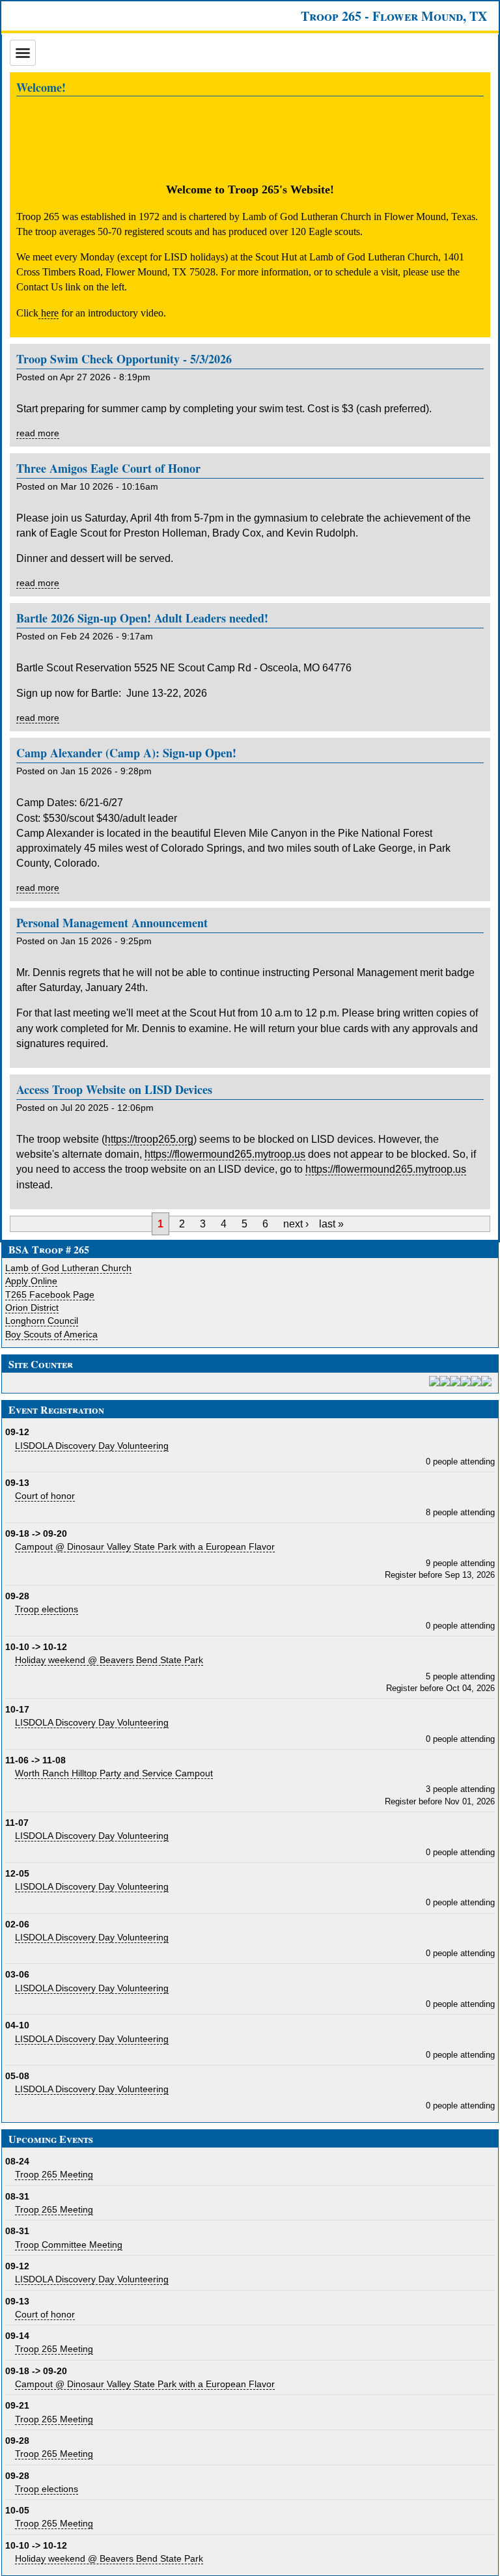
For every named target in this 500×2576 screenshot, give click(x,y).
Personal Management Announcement (112, 923)
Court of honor (45, 1496)
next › (296, 1224)
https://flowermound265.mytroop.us (225, 1154)
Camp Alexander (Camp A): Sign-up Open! (126, 753)
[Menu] (23, 53)
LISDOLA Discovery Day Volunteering (92, 1446)
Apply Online (31, 1281)
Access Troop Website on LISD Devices (114, 1089)
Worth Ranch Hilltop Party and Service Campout (114, 1773)
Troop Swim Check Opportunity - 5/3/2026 (124, 359)
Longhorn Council (42, 1321)
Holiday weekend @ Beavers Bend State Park (109, 1660)
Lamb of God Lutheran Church (68, 1268)
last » (331, 1224)
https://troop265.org (149, 1139)
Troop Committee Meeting (69, 2245)
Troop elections (47, 1609)
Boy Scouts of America (51, 1334)
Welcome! (41, 87)
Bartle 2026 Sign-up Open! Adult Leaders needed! (142, 618)
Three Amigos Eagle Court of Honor (108, 468)
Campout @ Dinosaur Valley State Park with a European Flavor (145, 1547)
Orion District (32, 1308)
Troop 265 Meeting (54, 2174)
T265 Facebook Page (50, 1295)
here (49, 313)
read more (38, 433)
